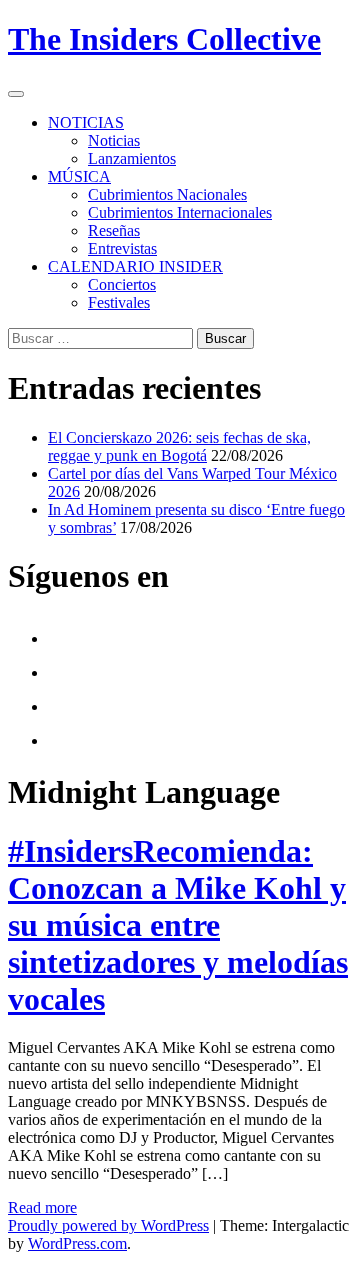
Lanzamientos (132, 158)
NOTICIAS (86, 122)
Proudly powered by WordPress (108, 1225)
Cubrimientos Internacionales (180, 212)
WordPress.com (77, 1243)
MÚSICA (79, 176)
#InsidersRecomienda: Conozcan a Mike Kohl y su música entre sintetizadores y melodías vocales (178, 925)
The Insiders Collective (164, 39)
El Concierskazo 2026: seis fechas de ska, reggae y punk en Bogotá (179, 446)
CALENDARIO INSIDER (135, 266)
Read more (42, 1207)
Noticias (114, 140)
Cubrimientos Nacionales (167, 194)
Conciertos (122, 284)
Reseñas (114, 230)
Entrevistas (122, 248)
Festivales (119, 302)
